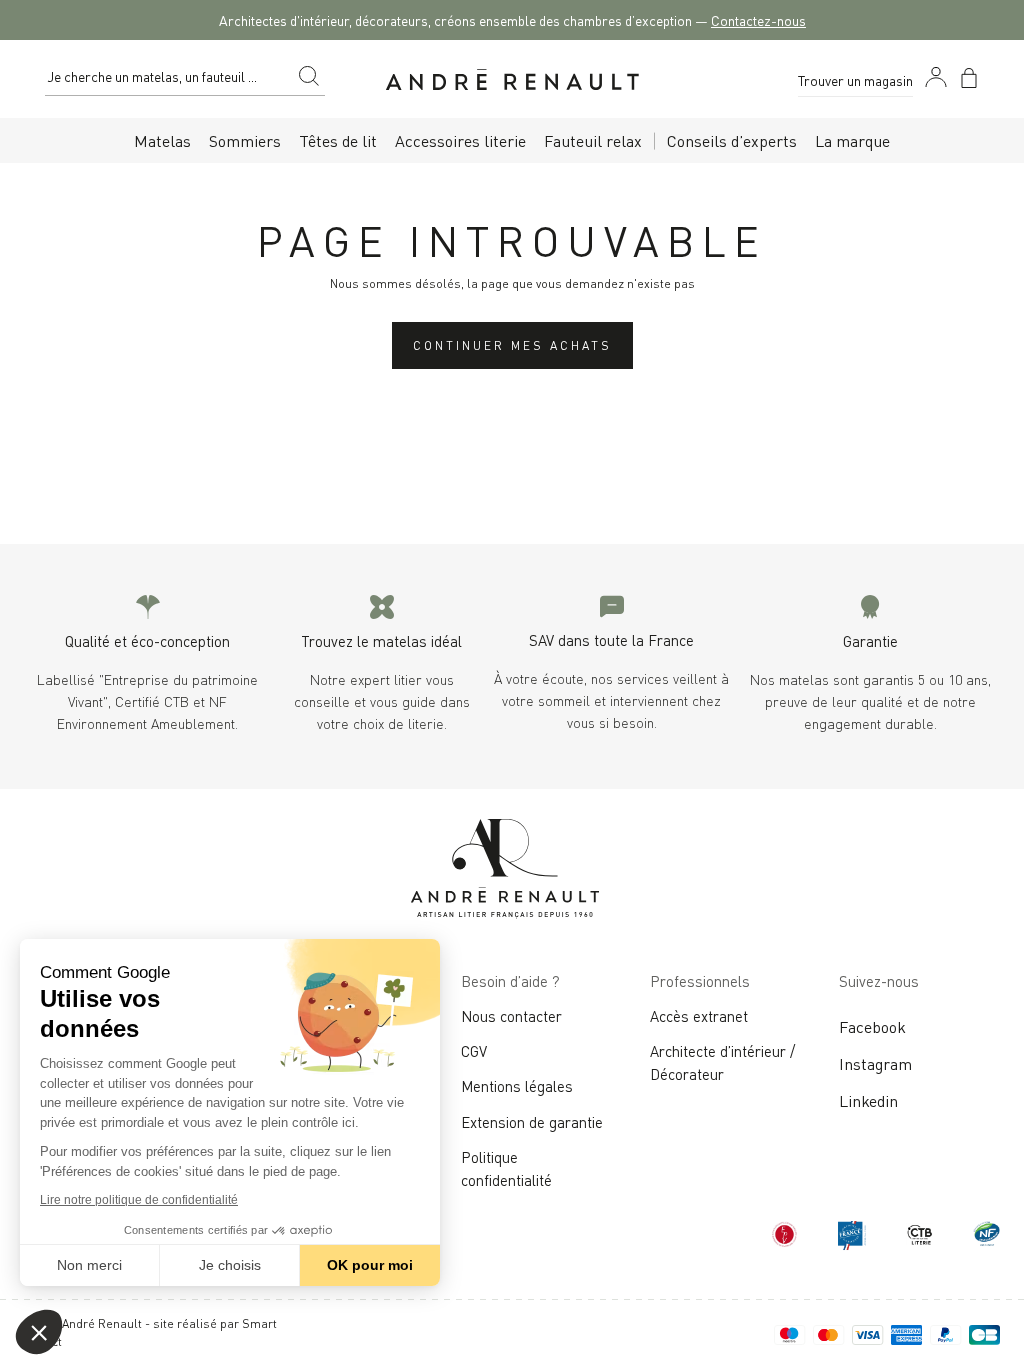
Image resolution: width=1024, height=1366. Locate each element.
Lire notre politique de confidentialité (139, 1200)
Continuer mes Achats (512, 344)
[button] (39, 1332)
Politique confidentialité (506, 1167)
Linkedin (868, 1100)
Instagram (875, 1063)
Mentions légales (517, 1085)
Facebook (872, 1026)
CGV (474, 1050)
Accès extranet (699, 1015)
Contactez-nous (758, 19)
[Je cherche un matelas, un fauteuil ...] (309, 79)
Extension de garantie (532, 1121)
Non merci (89, 1265)
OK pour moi (370, 1265)
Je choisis (230, 1265)
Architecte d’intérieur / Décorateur (722, 1061)
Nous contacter (511, 1015)
